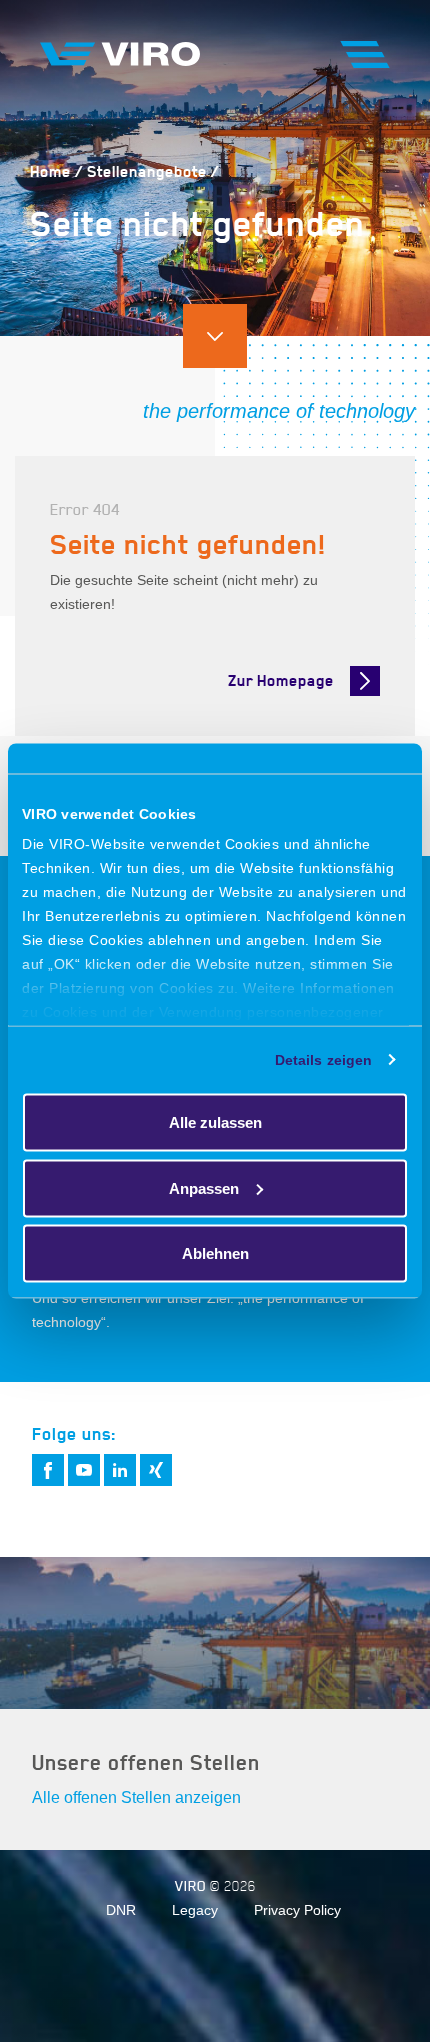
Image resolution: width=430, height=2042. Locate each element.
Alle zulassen (215, 1122)
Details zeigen (323, 1060)
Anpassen (204, 1187)
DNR (121, 1910)
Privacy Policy (297, 1910)
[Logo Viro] (120, 53)
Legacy (195, 1910)
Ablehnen (215, 1253)
